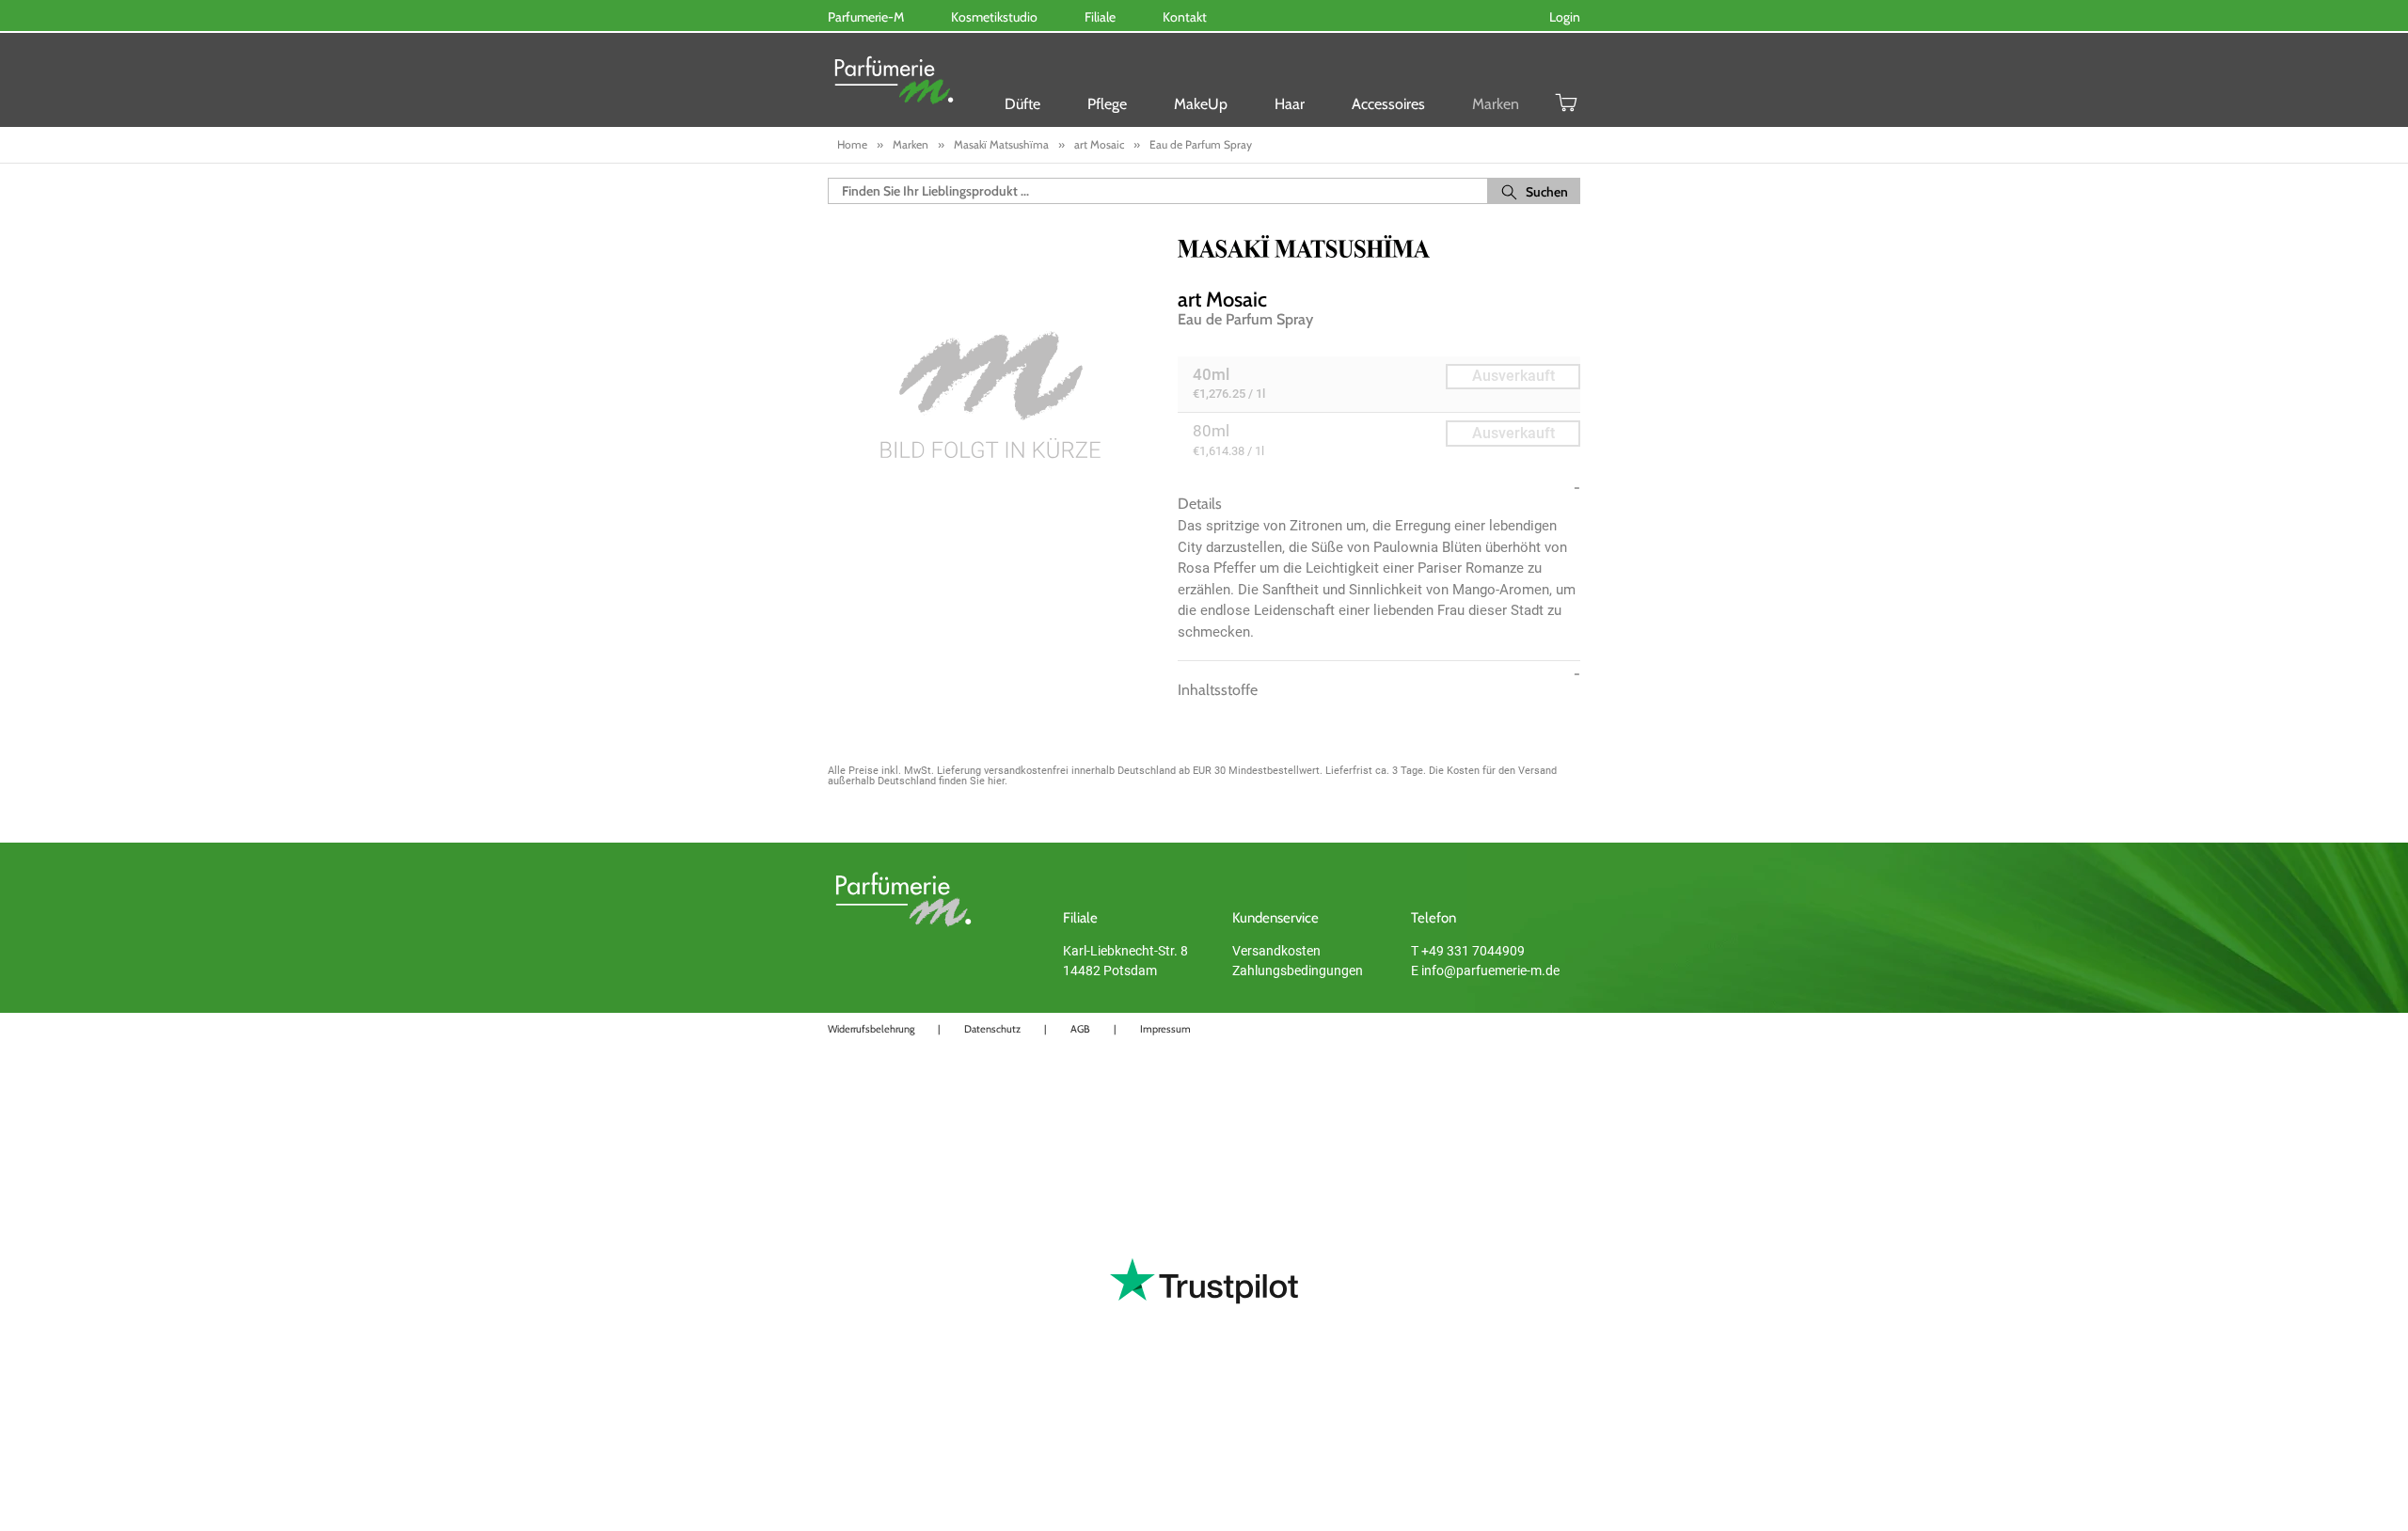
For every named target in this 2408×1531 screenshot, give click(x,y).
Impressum (1165, 1029)
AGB (1080, 1029)
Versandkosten (1276, 951)
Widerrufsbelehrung (871, 1029)
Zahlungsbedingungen (1298, 971)
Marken (1496, 104)
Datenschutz (992, 1029)
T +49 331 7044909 (1468, 951)
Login (1565, 17)
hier (996, 781)
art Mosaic (1222, 300)
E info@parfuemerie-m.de (1485, 971)
